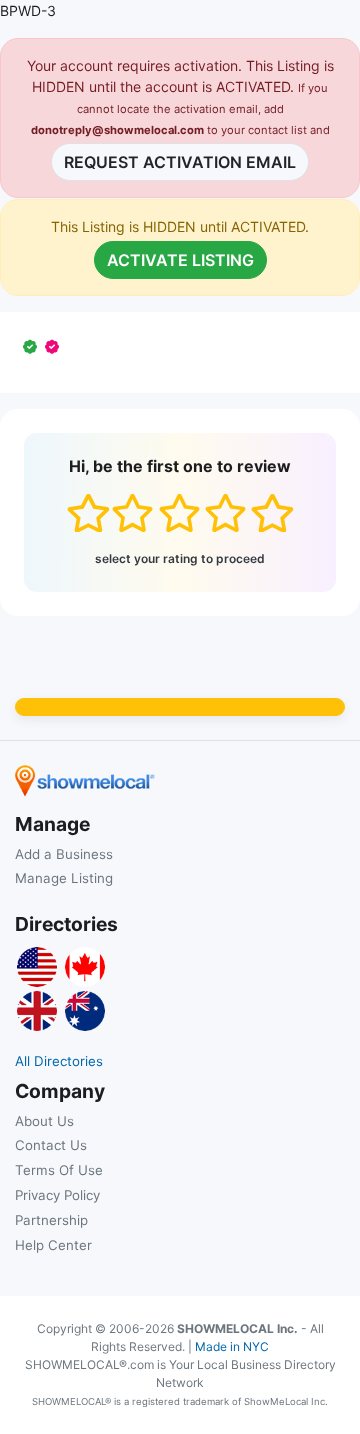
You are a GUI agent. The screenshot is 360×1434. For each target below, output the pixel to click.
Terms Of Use (59, 1170)
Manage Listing (64, 878)
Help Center (53, 1245)
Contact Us (51, 1145)
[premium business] (56, 346)
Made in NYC (232, 1346)
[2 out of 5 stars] (132, 513)
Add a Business (64, 854)
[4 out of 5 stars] (225, 513)
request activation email (180, 162)
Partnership (51, 1220)
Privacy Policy (57, 1195)
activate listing (180, 260)
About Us (44, 1121)
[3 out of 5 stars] (179, 513)
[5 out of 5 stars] (271, 513)
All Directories (59, 1061)
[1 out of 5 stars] (87, 513)
